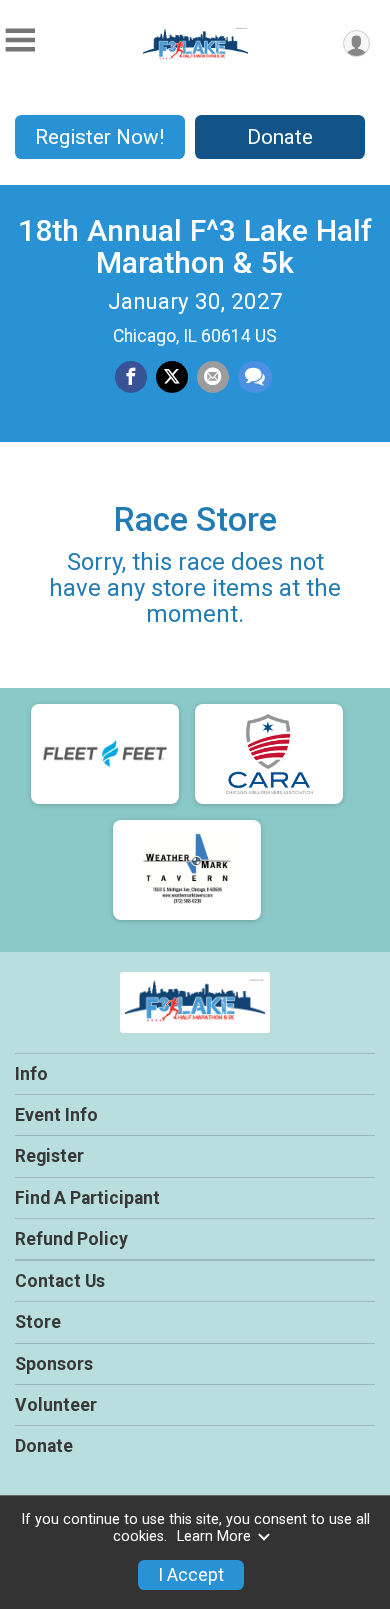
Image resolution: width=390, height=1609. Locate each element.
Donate (280, 137)
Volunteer (56, 1405)
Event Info (56, 1115)
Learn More (214, 1536)
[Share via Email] (213, 377)
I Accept (191, 1575)
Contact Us (60, 1281)
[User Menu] (356, 43)
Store (38, 1322)
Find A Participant (87, 1198)
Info (31, 1074)
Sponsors (54, 1364)
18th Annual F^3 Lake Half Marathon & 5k (195, 246)
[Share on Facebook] (131, 377)
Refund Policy (71, 1239)
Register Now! (99, 137)
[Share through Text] (255, 377)
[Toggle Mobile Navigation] (20, 40)
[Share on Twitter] (172, 377)
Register (49, 1156)
